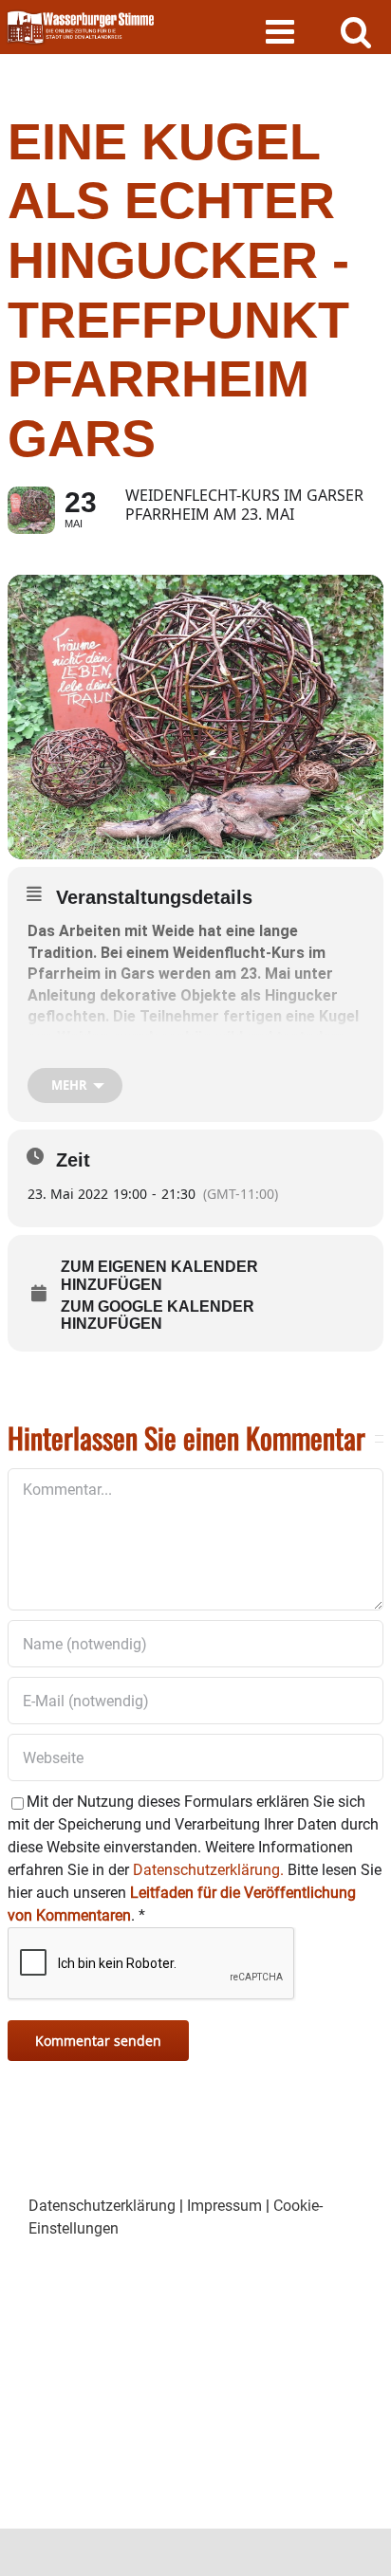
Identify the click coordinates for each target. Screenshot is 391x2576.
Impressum (224, 2206)
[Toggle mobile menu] (282, 31)
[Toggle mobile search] (356, 31)
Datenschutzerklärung (102, 2206)
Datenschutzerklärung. (208, 1870)
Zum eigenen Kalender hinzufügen (159, 1275)
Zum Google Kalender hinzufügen (158, 1315)
